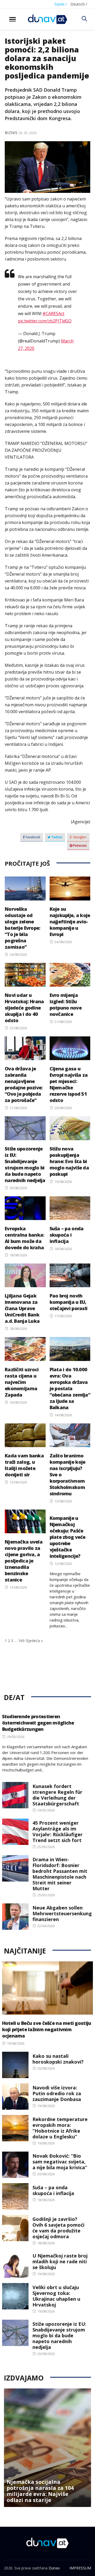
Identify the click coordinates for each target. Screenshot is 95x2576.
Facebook (33, 837)
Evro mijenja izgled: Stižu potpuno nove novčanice (66, 1005)
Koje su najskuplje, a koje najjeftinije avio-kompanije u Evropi (70, 922)
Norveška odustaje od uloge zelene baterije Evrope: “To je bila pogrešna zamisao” (22, 928)
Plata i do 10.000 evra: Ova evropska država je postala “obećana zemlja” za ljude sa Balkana (70, 1388)
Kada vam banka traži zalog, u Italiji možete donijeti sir (24, 1465)
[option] (47, 2448)
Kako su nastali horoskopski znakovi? (58, 2059)
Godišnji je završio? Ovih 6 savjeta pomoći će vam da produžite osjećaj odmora (58, 2228)
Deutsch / (79, 4)
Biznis (11, 133)
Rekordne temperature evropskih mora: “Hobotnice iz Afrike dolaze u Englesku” (60, 2128)
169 (21, 1641)
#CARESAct (53, 314)
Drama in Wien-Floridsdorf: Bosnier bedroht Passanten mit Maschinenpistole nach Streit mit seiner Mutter (60, 1874)
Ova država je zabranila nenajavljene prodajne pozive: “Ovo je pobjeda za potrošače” (24, 1084)
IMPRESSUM (80, 2568)
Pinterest (80, 846)
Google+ (80, 837)
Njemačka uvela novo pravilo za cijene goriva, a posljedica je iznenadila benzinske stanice (24, 1561)
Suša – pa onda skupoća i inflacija (67, 1235)
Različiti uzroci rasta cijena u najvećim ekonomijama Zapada (22, 1382)
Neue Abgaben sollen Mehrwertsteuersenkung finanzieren (62, 1913)
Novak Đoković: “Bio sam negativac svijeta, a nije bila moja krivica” (60, 2162)
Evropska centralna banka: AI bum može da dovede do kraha (24, 1238)
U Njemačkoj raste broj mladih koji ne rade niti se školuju (60, 2261)
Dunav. (54, 2568)
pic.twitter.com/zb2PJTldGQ (45, 321)
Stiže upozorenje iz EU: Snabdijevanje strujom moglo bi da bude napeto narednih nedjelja (25, 1164)
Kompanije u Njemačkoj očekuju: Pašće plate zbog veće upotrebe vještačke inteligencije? (68, 1537)
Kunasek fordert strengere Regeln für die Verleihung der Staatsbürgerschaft (57, 1795)
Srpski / (61, 4)
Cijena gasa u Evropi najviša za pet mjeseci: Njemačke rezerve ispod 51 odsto (69, 1084)
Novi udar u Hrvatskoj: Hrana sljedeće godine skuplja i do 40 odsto (24, 1008)
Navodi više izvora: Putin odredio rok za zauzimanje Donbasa (57, 2093)
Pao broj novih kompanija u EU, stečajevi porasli (69, 1302)
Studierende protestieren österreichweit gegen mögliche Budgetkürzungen (38, 1723)
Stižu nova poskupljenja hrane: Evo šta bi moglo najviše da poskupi (69, 1161)
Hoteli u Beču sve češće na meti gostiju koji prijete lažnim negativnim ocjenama (47, 2029)
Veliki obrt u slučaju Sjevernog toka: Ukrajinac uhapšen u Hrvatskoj (56, 2296)
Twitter (56, 837)
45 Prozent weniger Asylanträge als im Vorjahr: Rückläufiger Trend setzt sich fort (58, 1831)
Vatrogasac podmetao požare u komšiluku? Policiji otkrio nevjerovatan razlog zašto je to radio (42, 2488)
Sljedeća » (34, 1641)
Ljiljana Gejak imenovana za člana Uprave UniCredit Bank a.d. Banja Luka (22, 1308)
